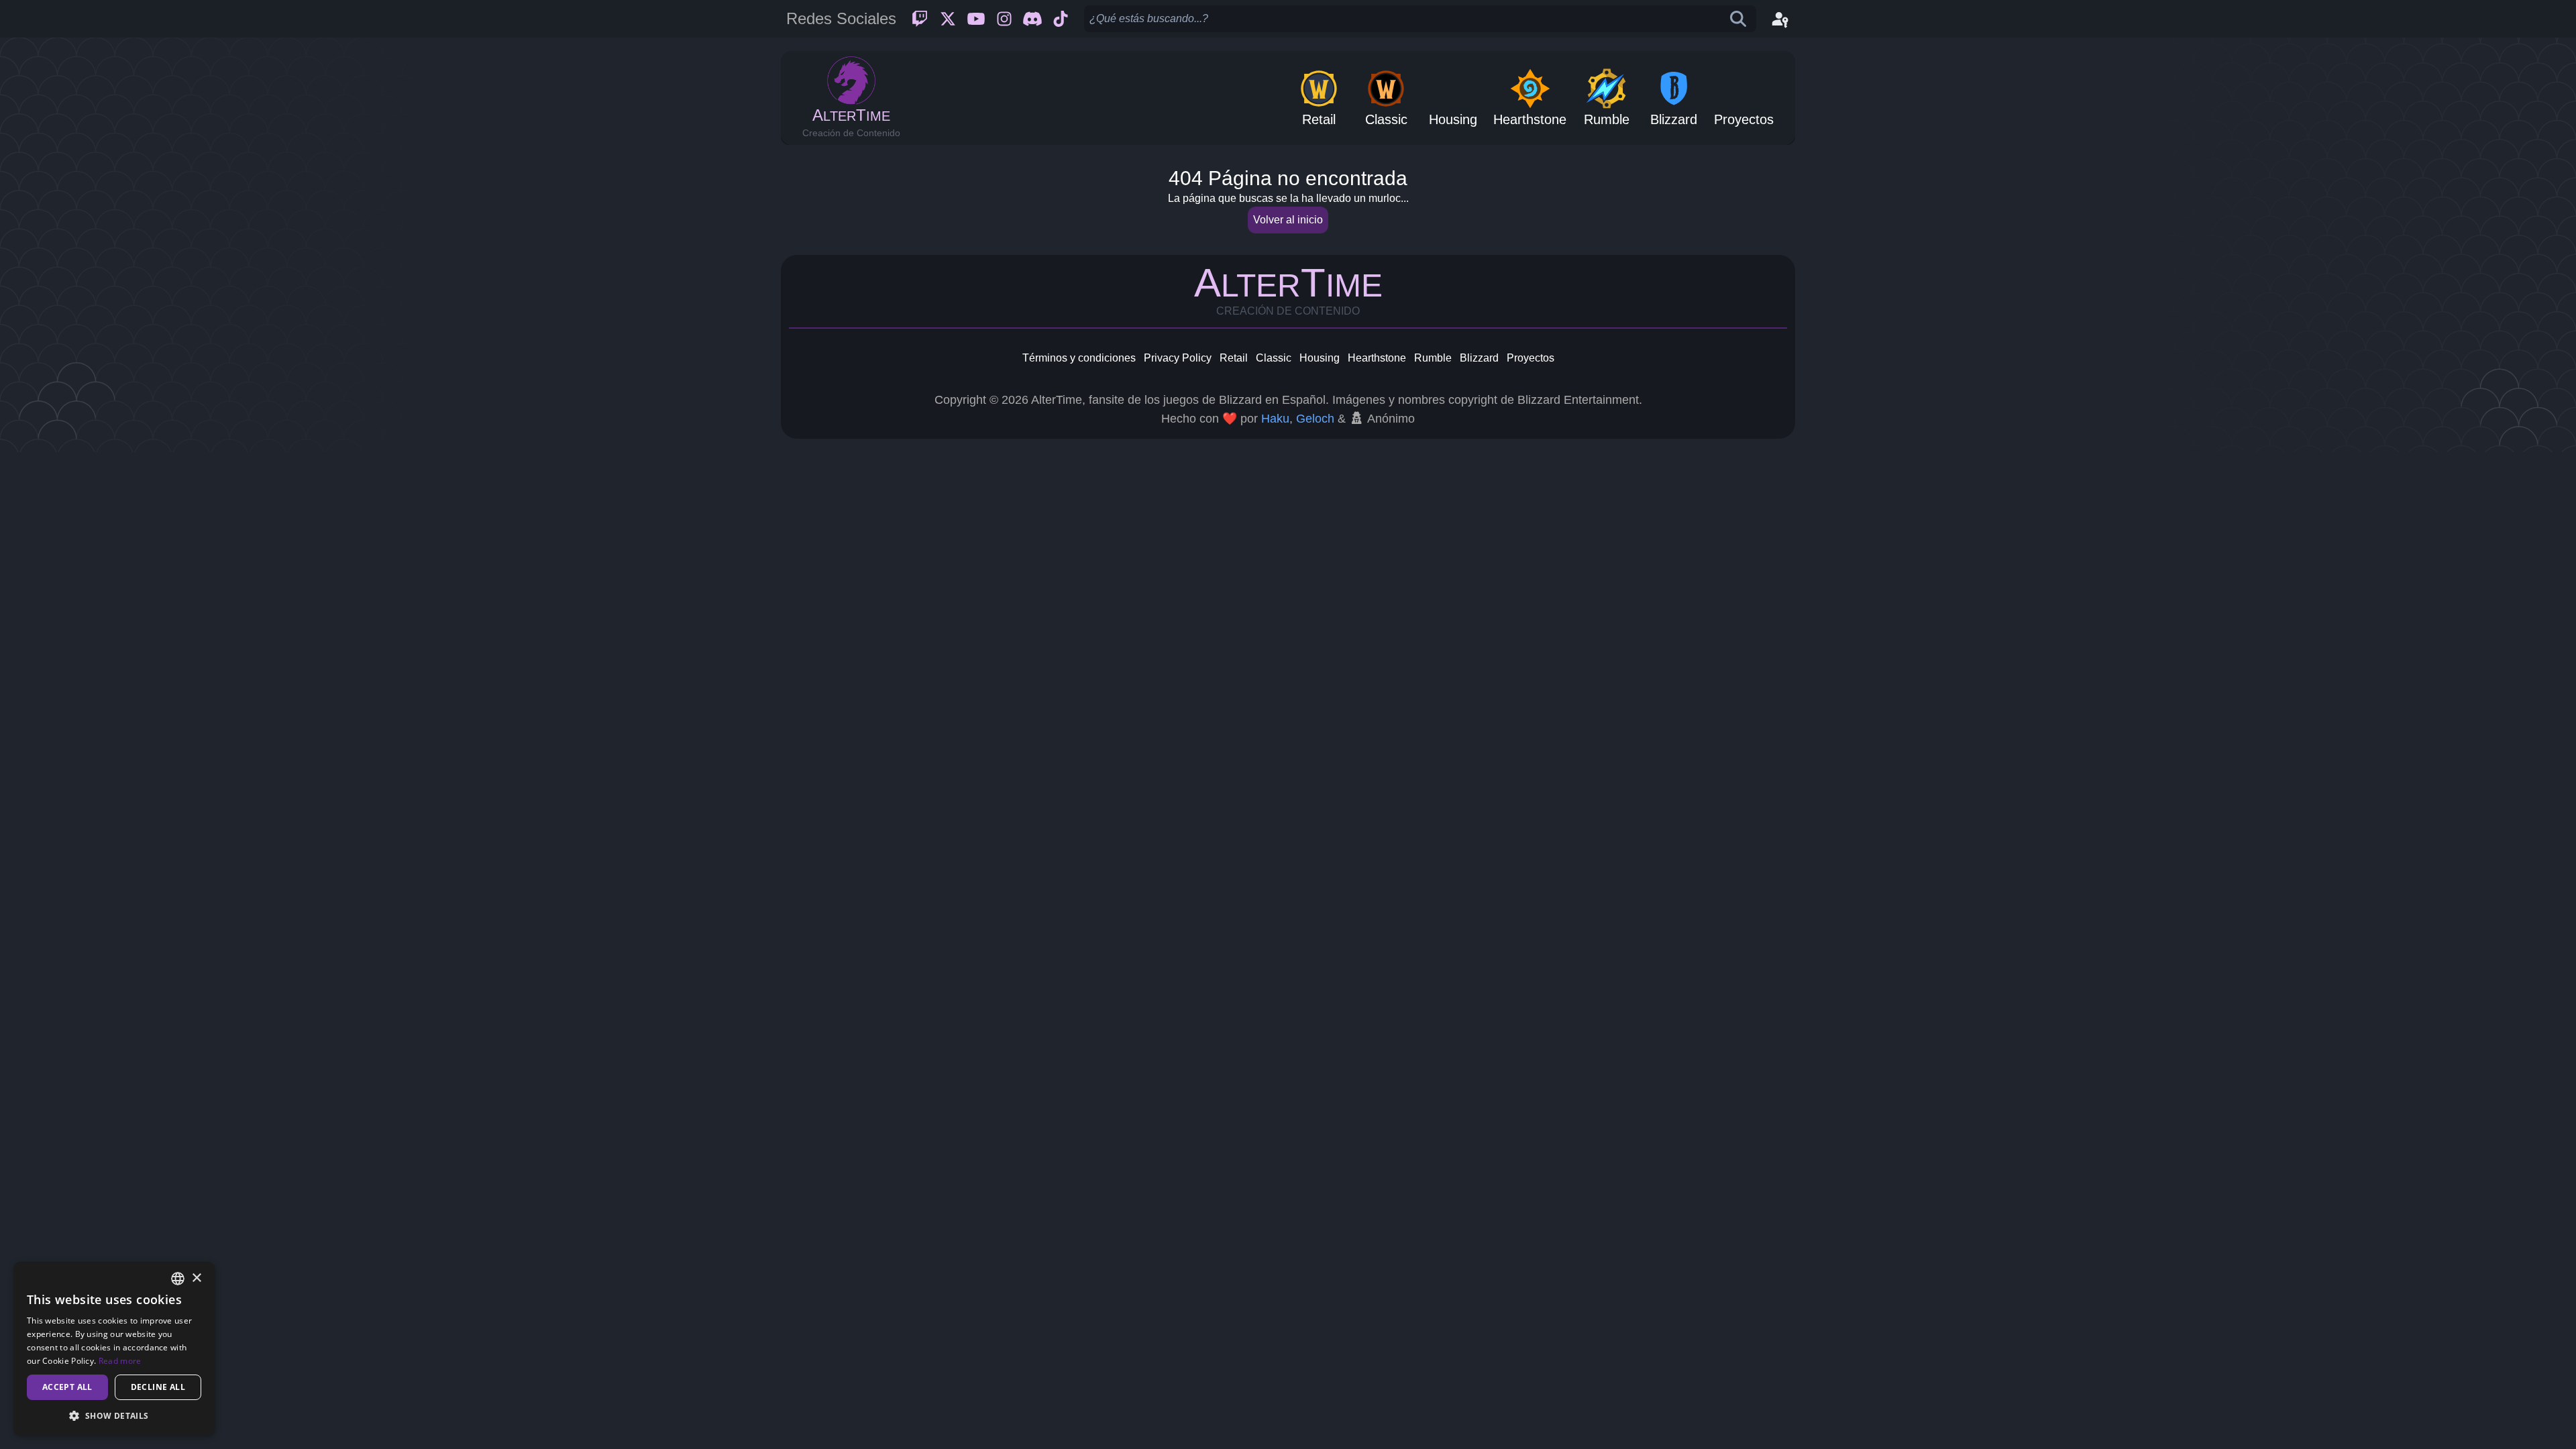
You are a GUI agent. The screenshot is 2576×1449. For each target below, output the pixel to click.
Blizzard (1479, 358)
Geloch (1315, 419)
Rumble (1433, 358)
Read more (120, 1361)
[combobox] (178, 1279)
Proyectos (1531, 358)
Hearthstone (1377, 358)
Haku (1275, 419)
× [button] (196, 1278)
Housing (1320, 358)
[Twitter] (948, 19)
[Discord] (1032, 19)
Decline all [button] (158, 1387)
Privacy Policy (1178, 358)
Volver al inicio (1288, 220)
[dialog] (114, 1349)
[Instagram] (1004, 19)
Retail (1234, 358)
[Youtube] (976, 19)
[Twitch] (920, 19)
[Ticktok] (1061, 19)
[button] (114, 1415)
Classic (1274, 358)
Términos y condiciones (1079, 358)
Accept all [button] (67, 1387)
